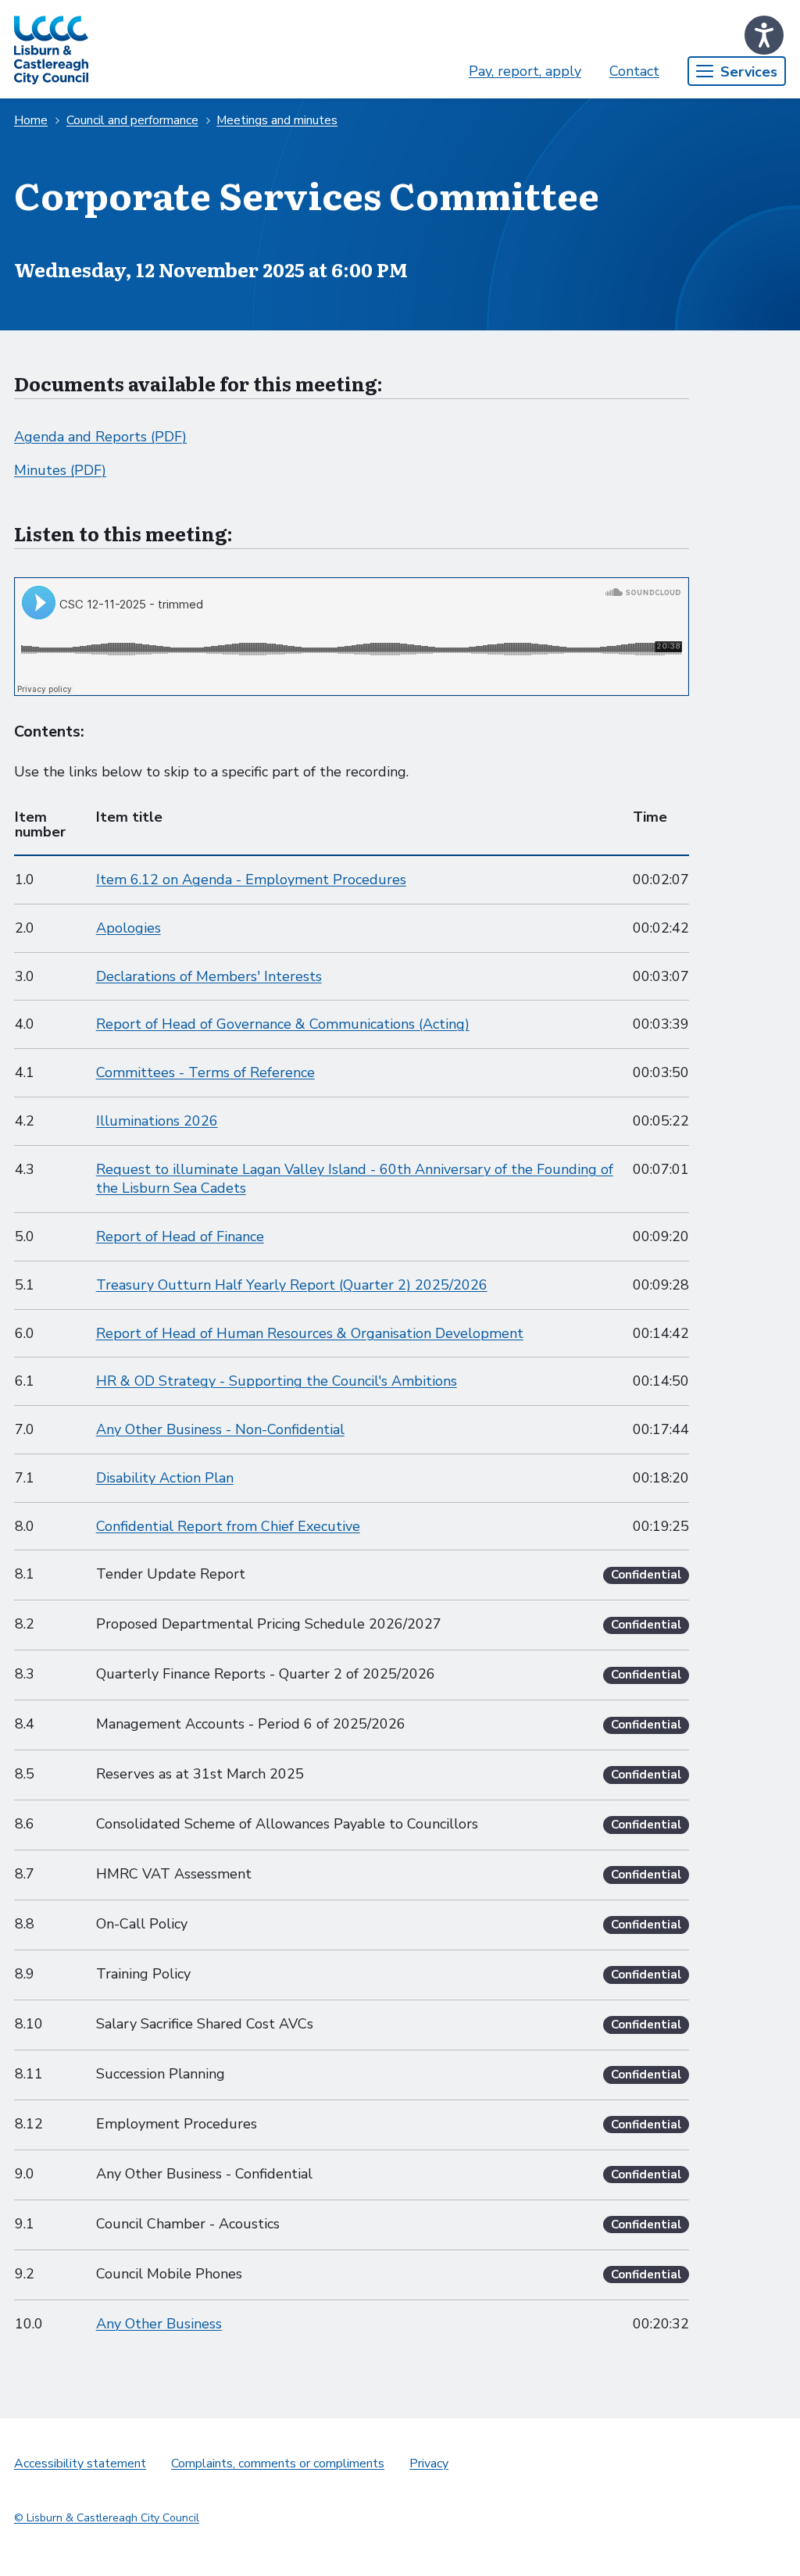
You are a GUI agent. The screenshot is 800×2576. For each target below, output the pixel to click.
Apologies (129, 928)
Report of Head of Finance (180, 1236)
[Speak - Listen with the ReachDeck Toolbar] (764, 35)
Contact (634, 71)
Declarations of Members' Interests (209, 976)
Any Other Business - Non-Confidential (220, 1429)
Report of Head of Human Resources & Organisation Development (310, 1333)
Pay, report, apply (525, 71)
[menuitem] (525, 71)
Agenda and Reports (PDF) (100, 437)
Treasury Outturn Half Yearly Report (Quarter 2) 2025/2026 (292, 1285)
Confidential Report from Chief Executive (228, 1526)
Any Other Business (159, 2324)
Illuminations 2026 (157, 1121)
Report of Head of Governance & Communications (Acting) (283, 1024)
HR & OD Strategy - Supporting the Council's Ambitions (277, 1381)
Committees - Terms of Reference (205, 1072)
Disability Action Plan (165, 1478)
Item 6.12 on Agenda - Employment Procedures (251, 879)
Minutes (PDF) (60, 470)
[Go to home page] (51, 49)
